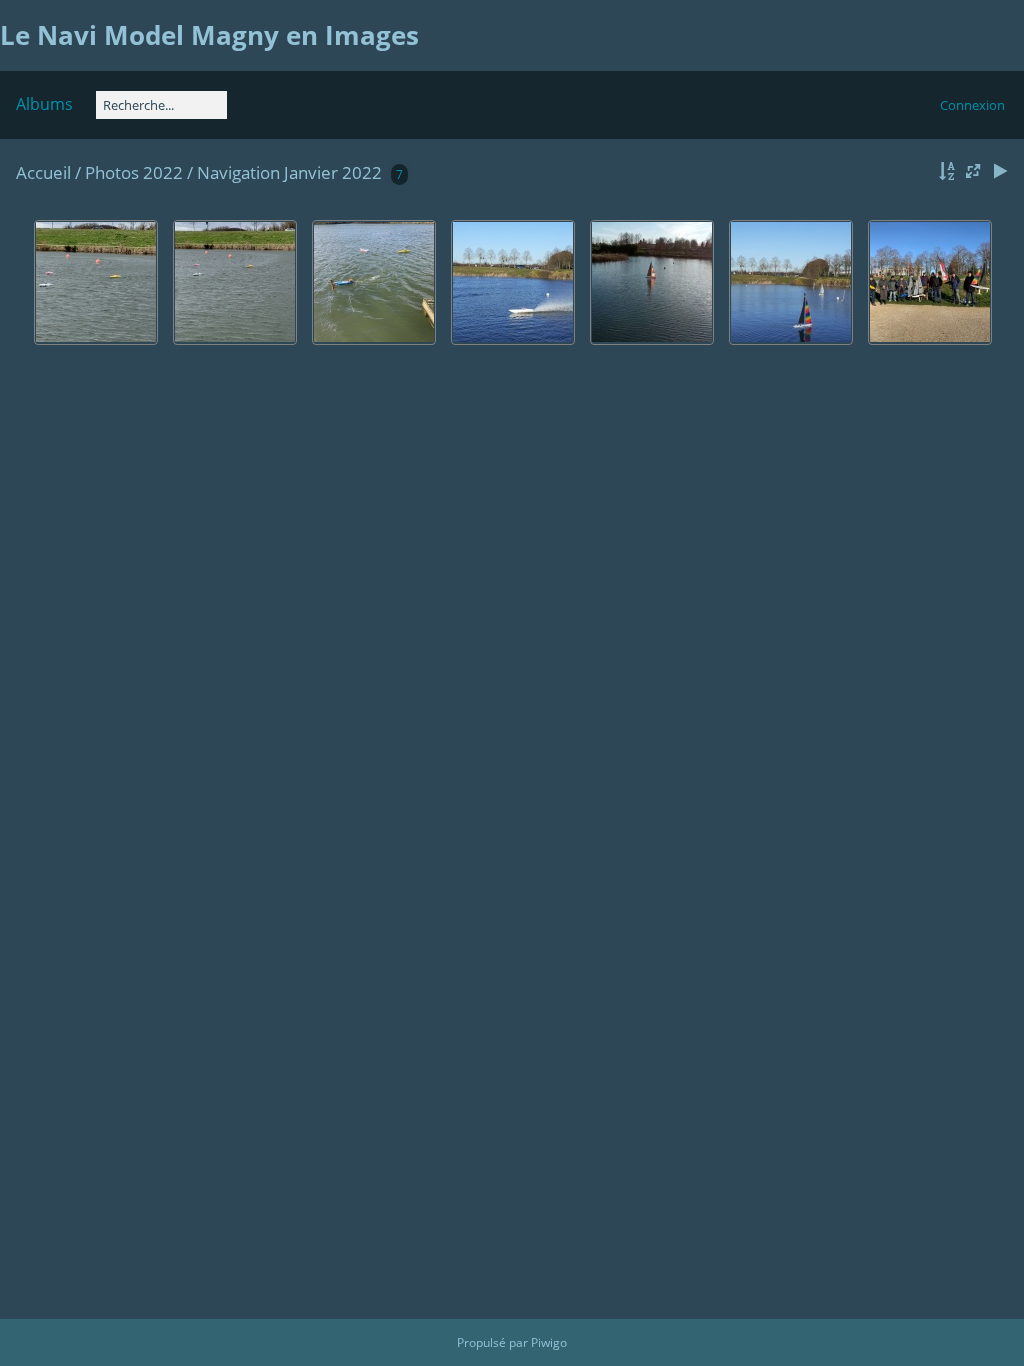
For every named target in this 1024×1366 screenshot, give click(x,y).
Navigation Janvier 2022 (289, 172)
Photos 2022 (134, 172)
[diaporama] (1000, 171)
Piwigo (549, 1342)
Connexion (972, 105)
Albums (44, 104)
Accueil (43, 172)
